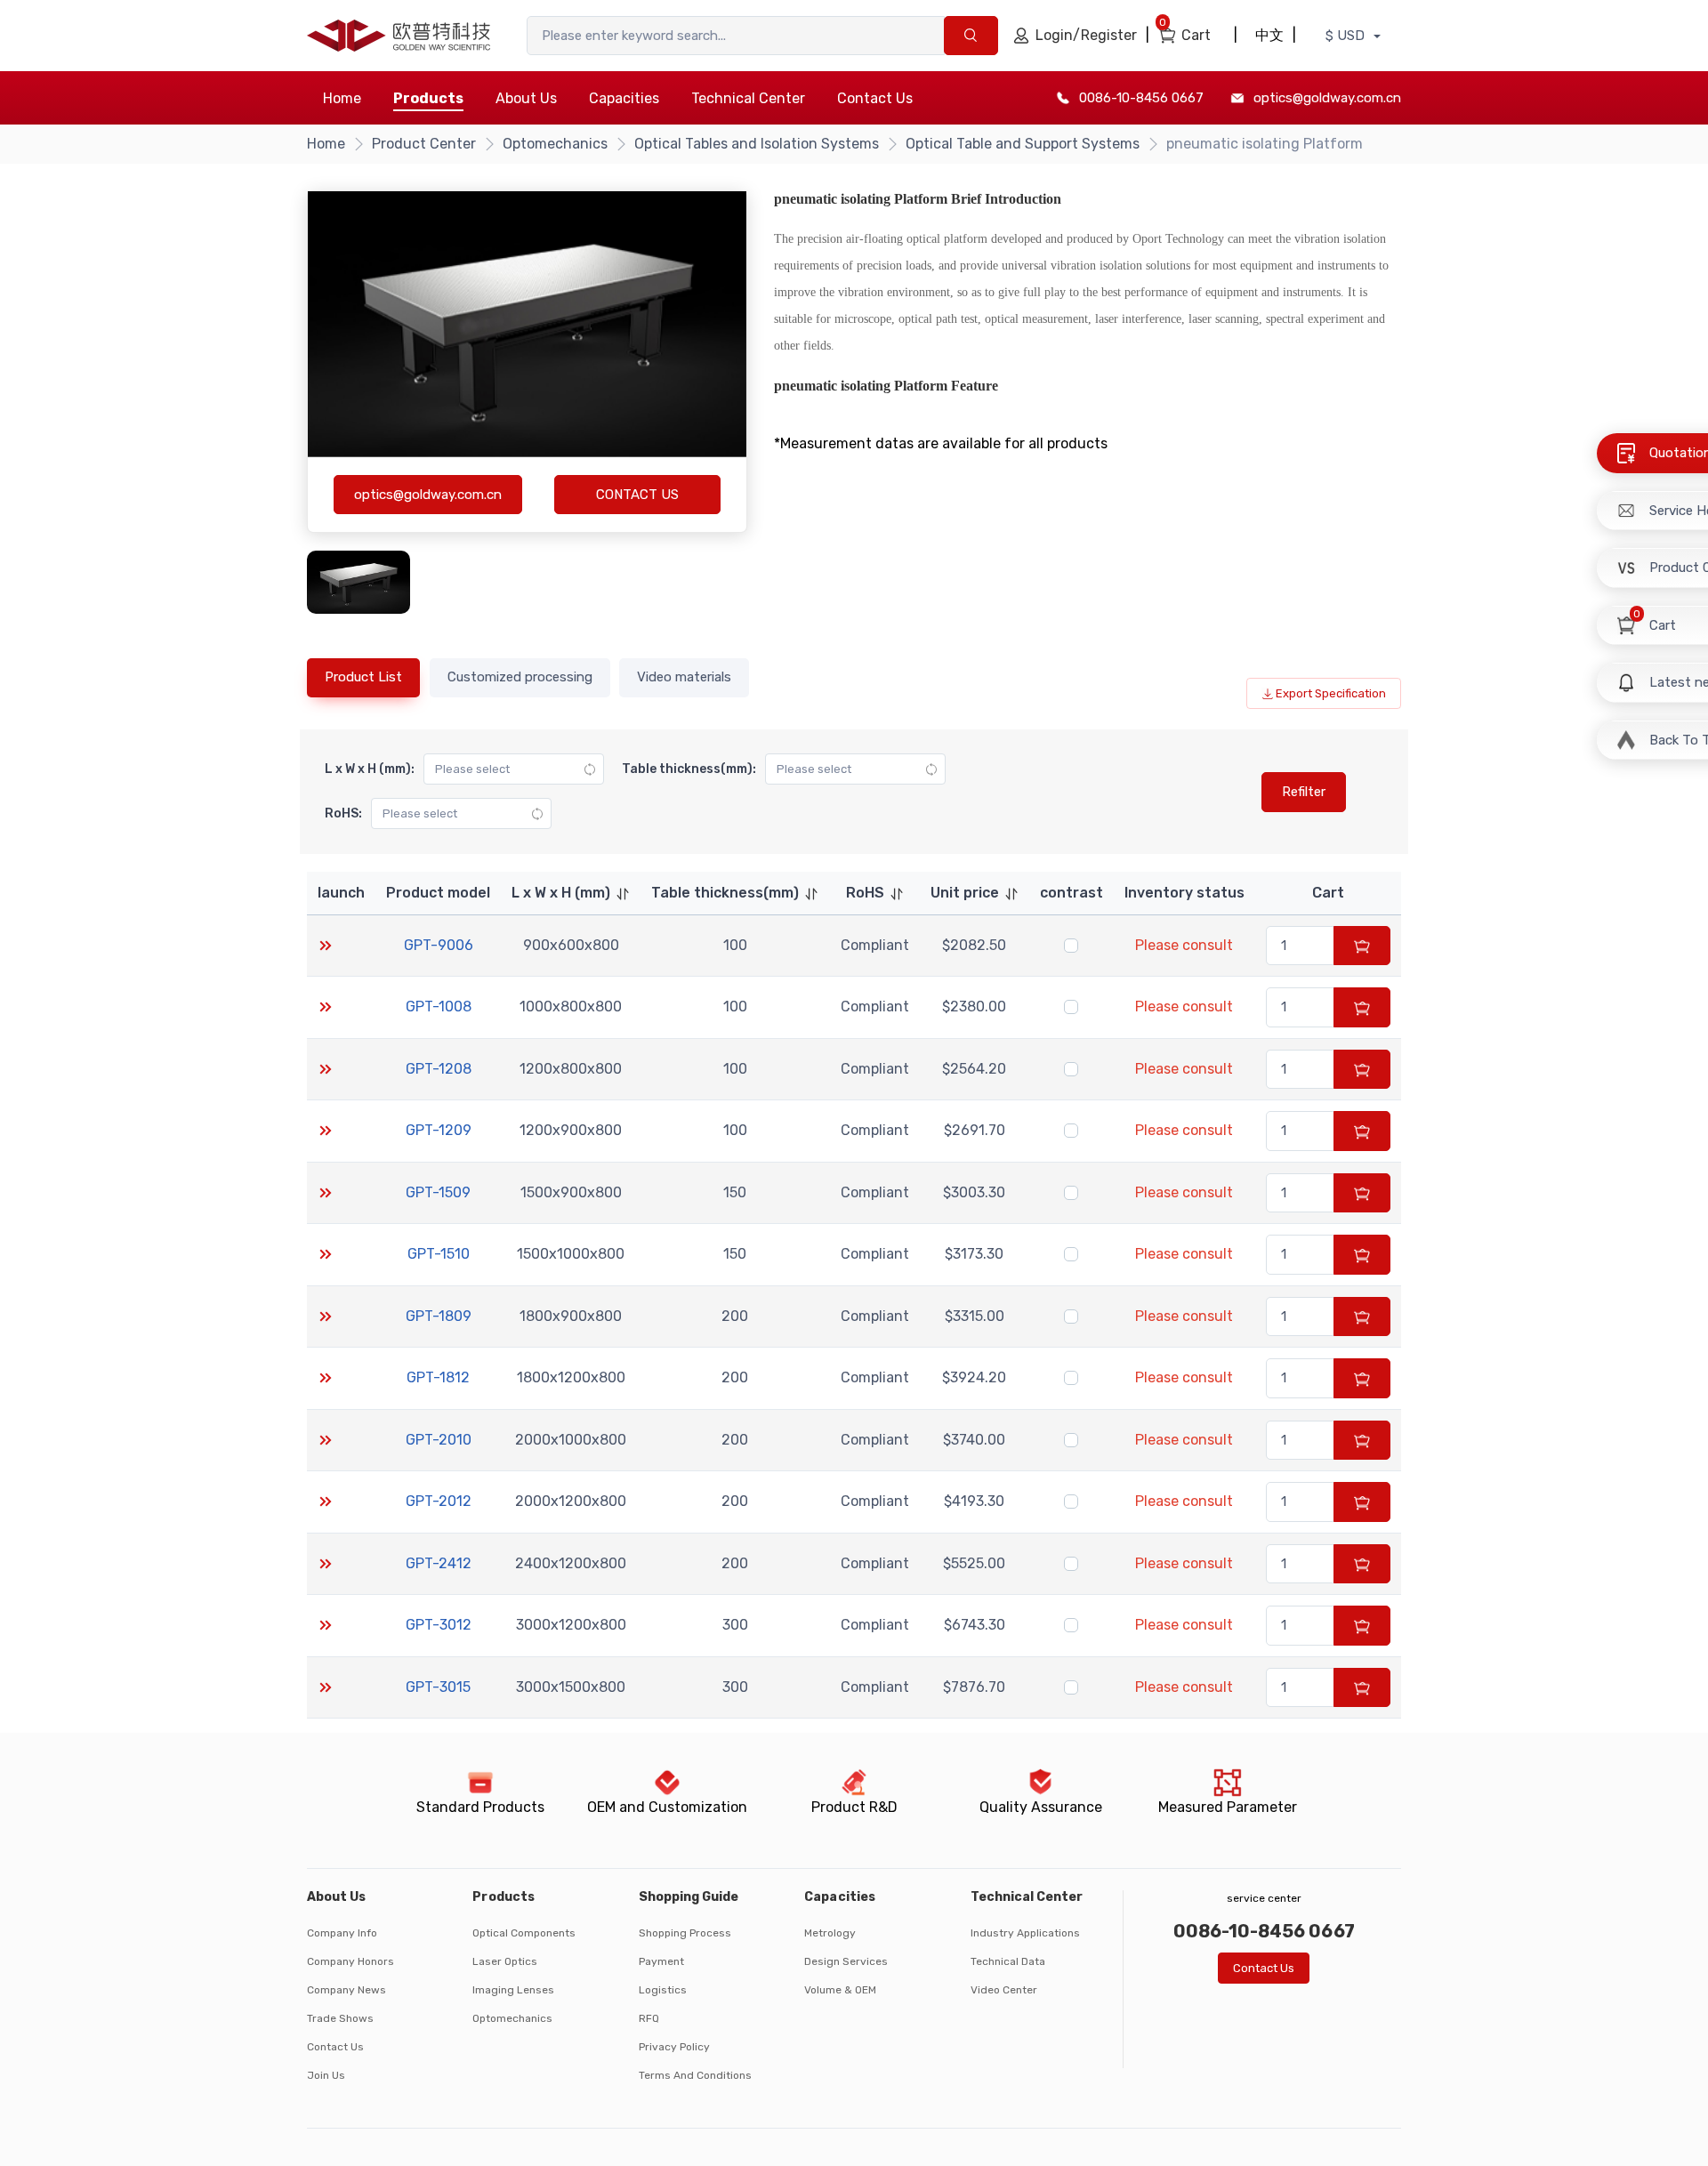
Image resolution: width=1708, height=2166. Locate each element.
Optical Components (524, 1933)
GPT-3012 (439, 1625)
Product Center (424, 144)
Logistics (663, 1990)
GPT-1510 (439, 1254)
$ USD (1347, 36)
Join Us (326, 2075)
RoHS (865, 893)
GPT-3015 (438, 1687)
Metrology (830, 1933)
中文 (1269, 35)
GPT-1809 (439, 1316)
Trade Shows (340, 2018)
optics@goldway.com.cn (1327, 98)
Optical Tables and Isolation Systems (757, 144)
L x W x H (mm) (561, 893)
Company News (346, 1990)
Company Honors (350, 1961)
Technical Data (1008, 1961)
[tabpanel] (854, 1224)
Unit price (965, 893)
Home (342, 98)
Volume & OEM (840, 1990)
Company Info (342, 1933)
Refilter (1304, 792)
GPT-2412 (439, 1563)
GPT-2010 (439, 1440)
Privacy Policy (674, 2047)
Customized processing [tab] (520, 677)
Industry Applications (1025, 1933)
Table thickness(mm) (725, 893)
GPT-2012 (439, 1501)
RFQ (649, 2018)
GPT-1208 (439, 1069)
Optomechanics (555, 144)
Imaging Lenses (513, 1990)
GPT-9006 (439, 945)
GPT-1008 (439, 1007)
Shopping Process (685, 1933)
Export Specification (1331, 693)
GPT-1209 (439, 1130)
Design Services (846, 1961)
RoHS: (343, 813)
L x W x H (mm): (370, 769)
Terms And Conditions (695, 2075)
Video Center (1004, 1990)
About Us (526, 98)
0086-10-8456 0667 (1141, 98)
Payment (661, 1961)
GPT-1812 (438, 1377)
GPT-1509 (438, 1192)
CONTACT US (637, 495)
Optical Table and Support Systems (1023, 144)
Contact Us (875, 98)
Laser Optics (505, 1961)
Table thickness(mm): (689, 769)
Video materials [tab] (684, 677)
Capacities (624, 98)
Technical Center (748, 98)
